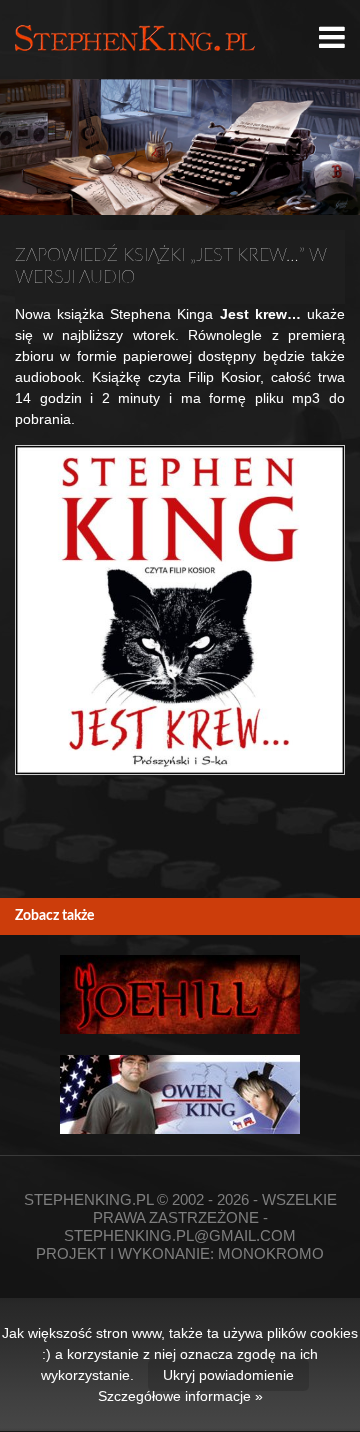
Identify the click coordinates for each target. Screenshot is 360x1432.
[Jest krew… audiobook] (180, 610)
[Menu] (332, 38)
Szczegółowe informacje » (180, 1396)
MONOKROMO (271, 1253)
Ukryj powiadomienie (228, 1375)
